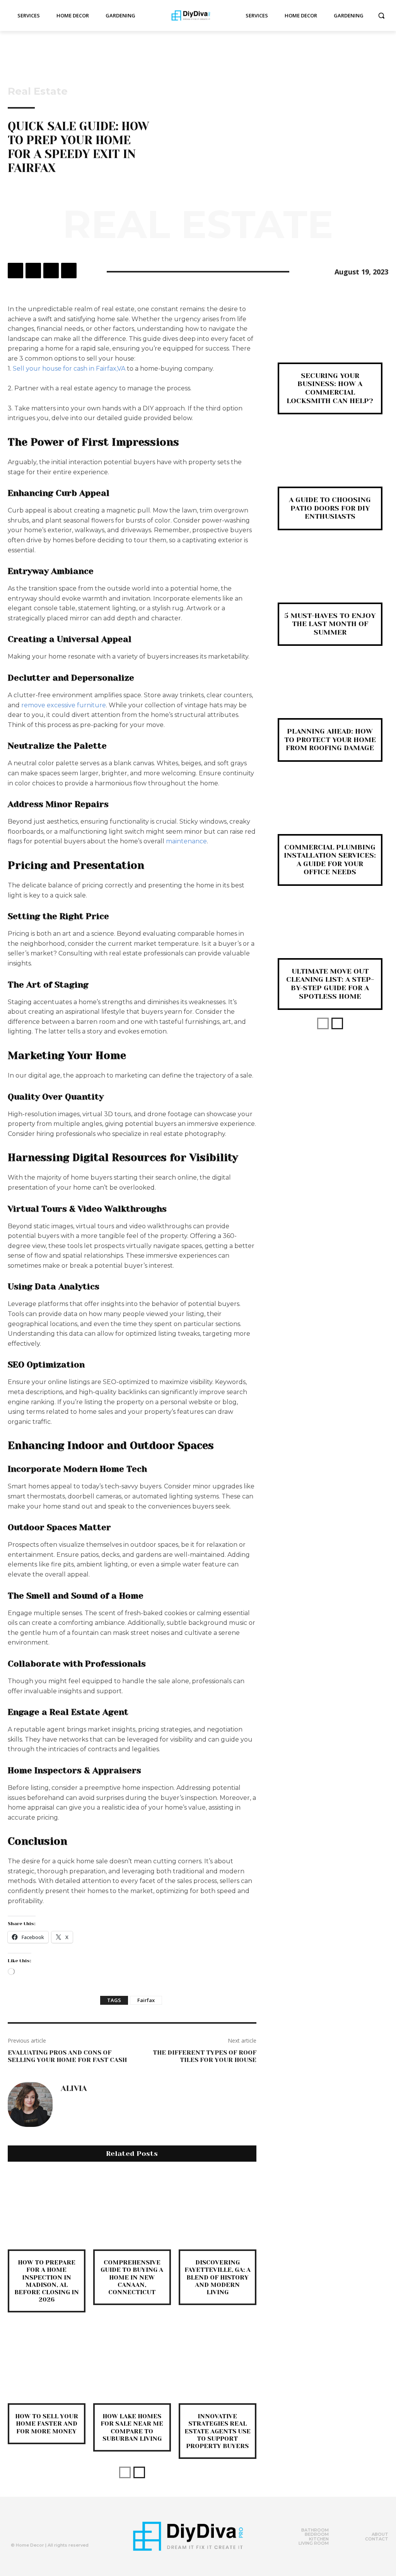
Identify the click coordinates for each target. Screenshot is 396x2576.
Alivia (74, 2089)
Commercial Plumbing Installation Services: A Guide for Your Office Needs (330, 860)
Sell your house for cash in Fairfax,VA (69, 369)
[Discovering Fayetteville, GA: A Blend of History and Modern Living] (218, 2211)
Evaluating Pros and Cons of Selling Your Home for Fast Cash (67, 2056)
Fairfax (146, 2000)
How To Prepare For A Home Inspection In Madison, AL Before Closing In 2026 (47, 2281)
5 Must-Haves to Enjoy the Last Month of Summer (330, 624)
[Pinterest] (51, 271)
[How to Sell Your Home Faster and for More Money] (47, 2364)
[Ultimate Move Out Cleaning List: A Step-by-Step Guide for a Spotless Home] (330, 935)
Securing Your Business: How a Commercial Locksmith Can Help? (330, 388)
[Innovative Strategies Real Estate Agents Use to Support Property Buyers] (218, 2364)
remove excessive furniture (64, 705)
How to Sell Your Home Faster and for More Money (47, 2424)
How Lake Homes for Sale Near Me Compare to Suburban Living (132, 2427)
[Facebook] (15, 271)
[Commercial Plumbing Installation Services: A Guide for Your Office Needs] (330, 811)
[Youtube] (62, 2528)
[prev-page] (125, 2472)
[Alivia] (30, 2104)
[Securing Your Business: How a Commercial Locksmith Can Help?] (330, 339)
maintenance (186, 841)
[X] (33, 271)
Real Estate (38, 91)
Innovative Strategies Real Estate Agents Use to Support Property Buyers (218, 2431)
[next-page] (139, 2472)
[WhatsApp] (69, 271)
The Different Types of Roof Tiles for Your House (205, 2056)
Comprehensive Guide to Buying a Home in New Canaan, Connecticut (132, 2277)
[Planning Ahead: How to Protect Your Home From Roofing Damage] (330, 695)
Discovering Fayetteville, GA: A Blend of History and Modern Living (218, 2277)
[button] (381, 15)
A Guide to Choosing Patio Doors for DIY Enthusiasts (330, 508)
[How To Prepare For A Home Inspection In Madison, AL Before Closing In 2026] (47, 2211)
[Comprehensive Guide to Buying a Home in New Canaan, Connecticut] (132, 2211)
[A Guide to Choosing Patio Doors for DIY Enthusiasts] (330, 463)
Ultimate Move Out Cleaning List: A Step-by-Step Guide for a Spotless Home (330, 984)
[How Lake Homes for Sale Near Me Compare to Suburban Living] (132, 2364)
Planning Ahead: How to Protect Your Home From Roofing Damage (330, 740)
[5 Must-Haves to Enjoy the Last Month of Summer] (330, 579)
